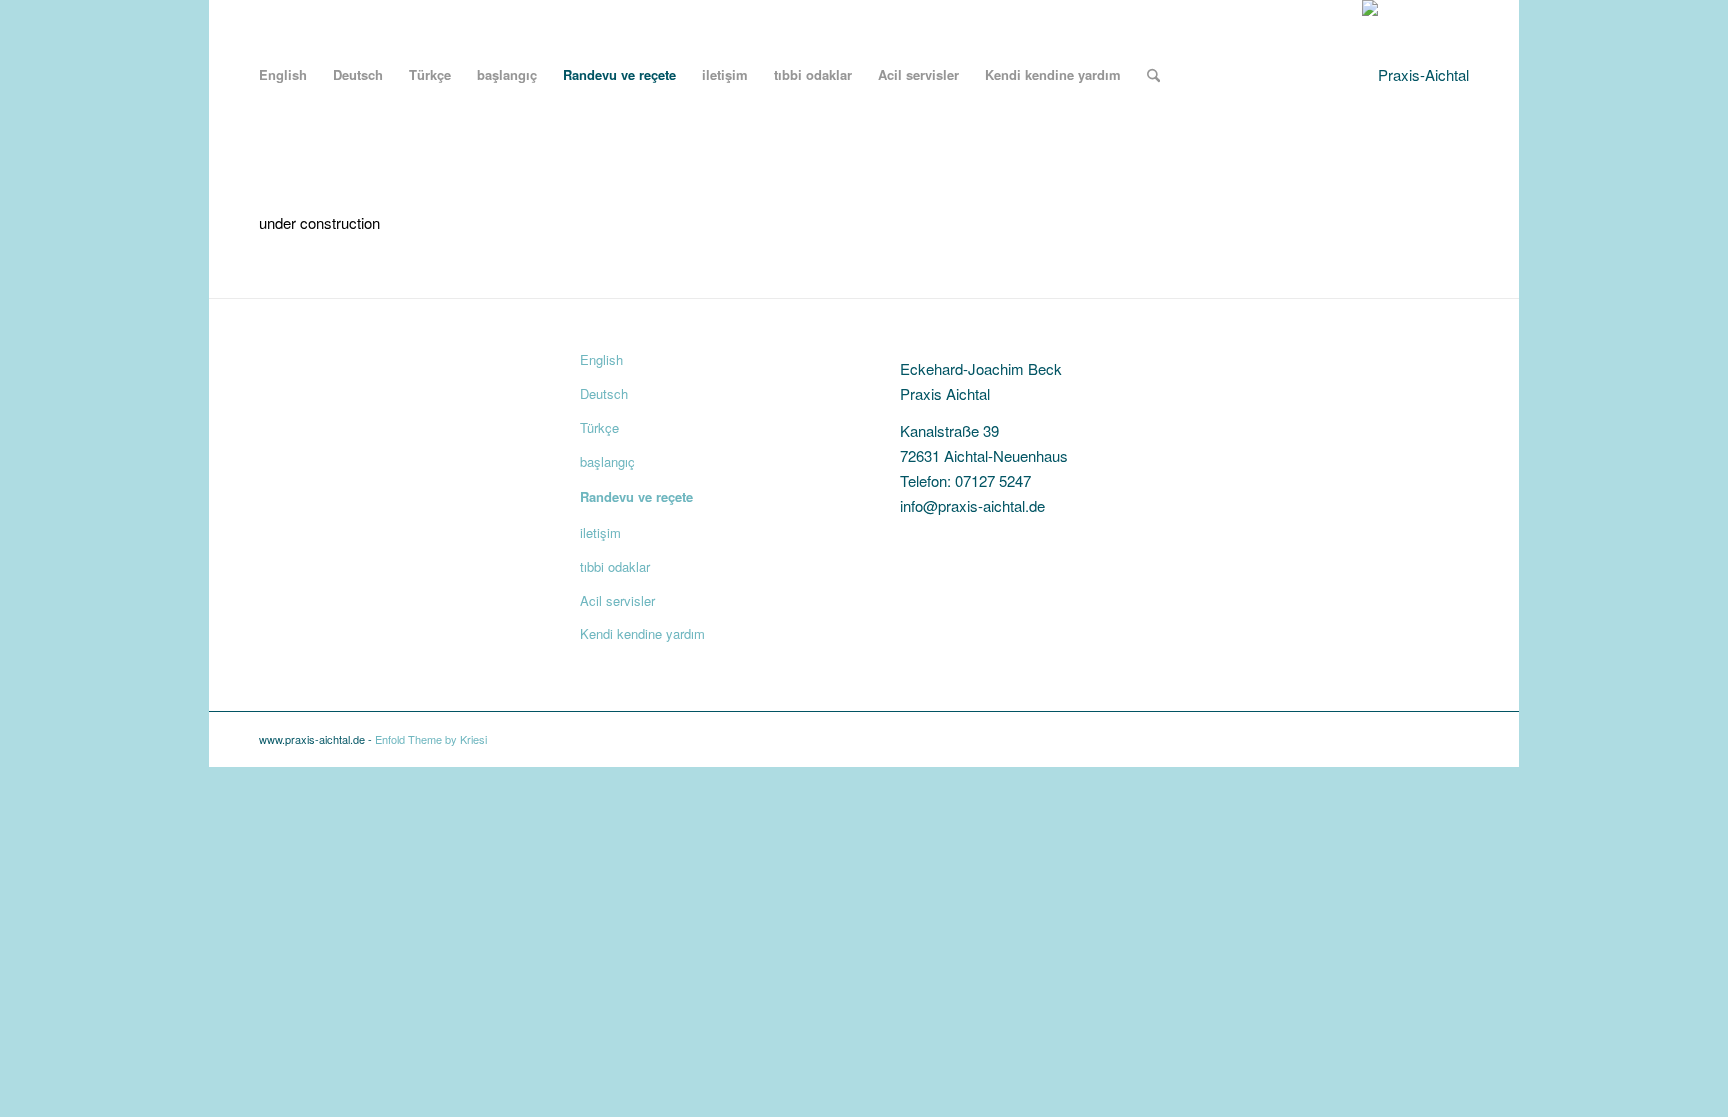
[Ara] (1153, 75)
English (601, 359)
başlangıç (607, 461)
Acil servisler (617, 600)
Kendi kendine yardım (642, 633)
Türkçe (599, 427)
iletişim (600, 532)
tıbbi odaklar (615, 566)
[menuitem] (283, 75)
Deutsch (604, 393)
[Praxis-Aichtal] (1415, 75)
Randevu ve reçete (636, 496)
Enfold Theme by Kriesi (431, 739)
